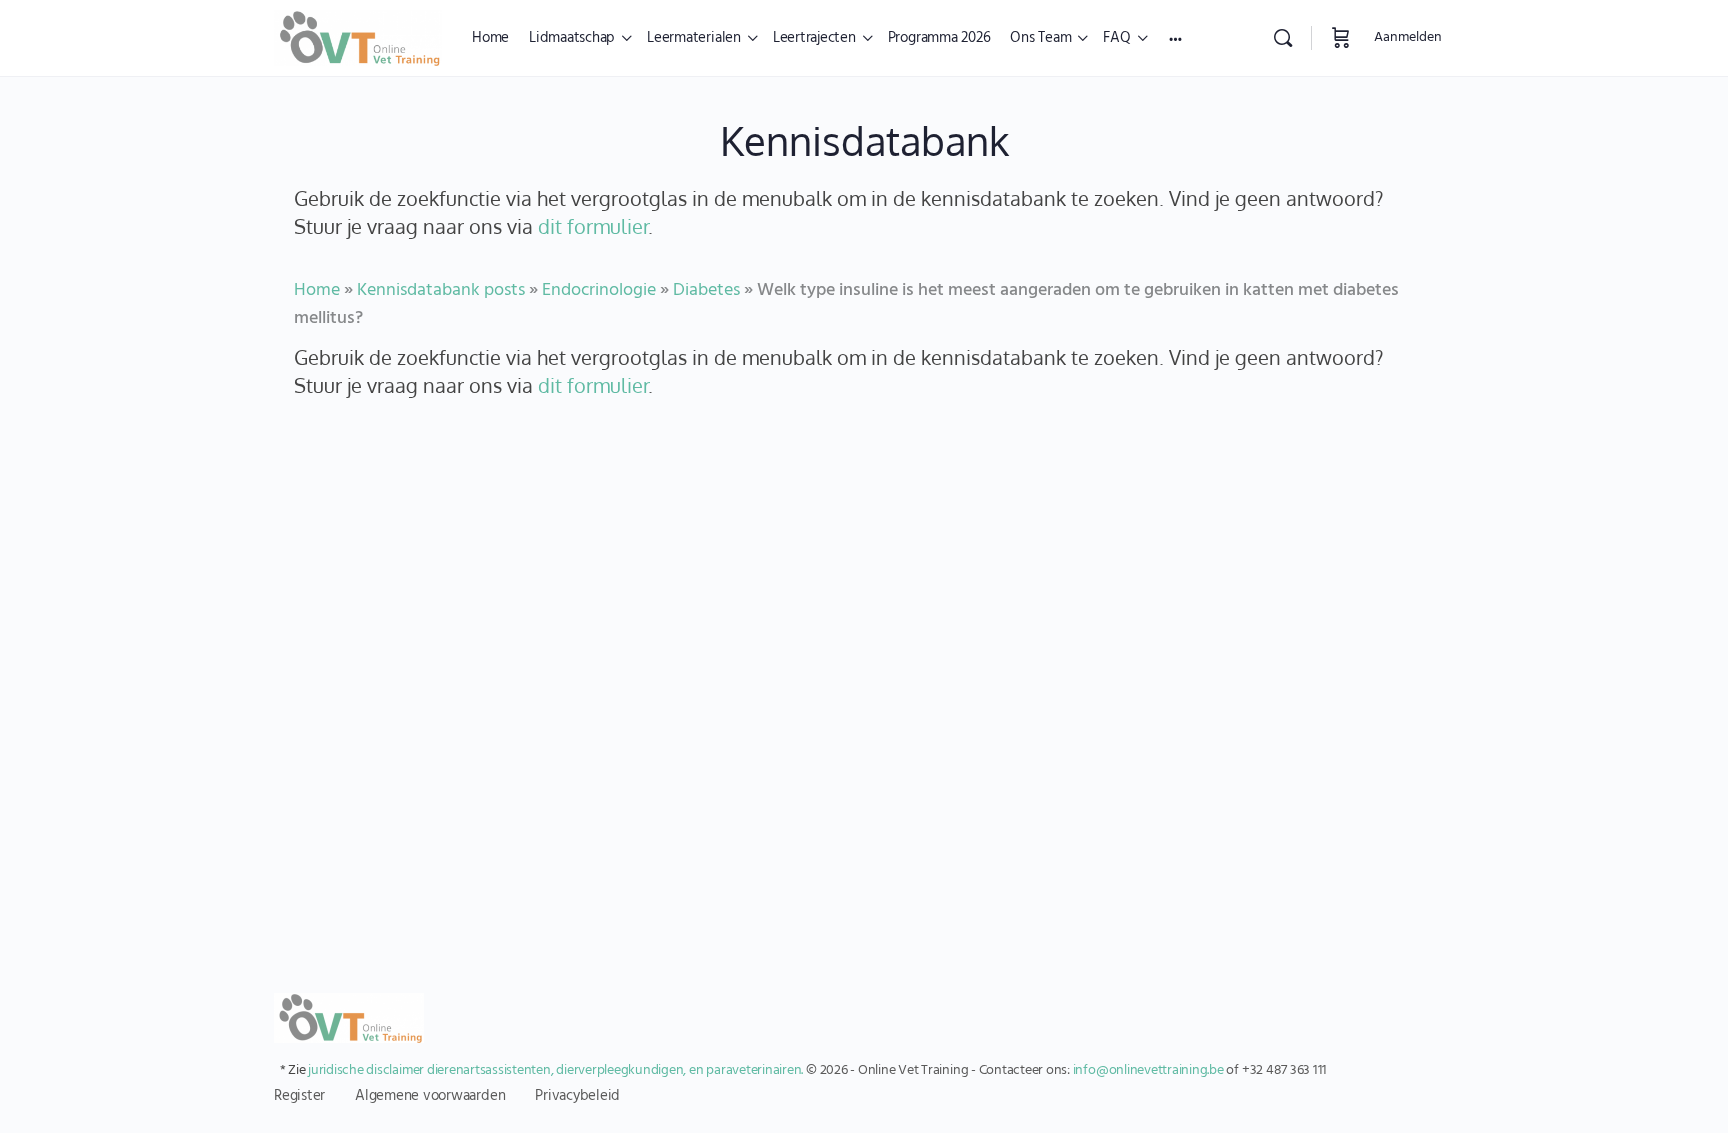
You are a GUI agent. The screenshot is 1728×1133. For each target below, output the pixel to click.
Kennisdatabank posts (441, 290)
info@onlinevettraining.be (1148, 1070)
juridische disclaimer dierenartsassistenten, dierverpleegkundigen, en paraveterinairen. (555, 1070)
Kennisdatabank (864, 140)
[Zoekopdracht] (1283, 38)
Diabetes (706, 290)
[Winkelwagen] (1341, 38)
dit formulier (593, 226)
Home (317, 290)
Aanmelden (1408, 37)
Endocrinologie (599, 290)
